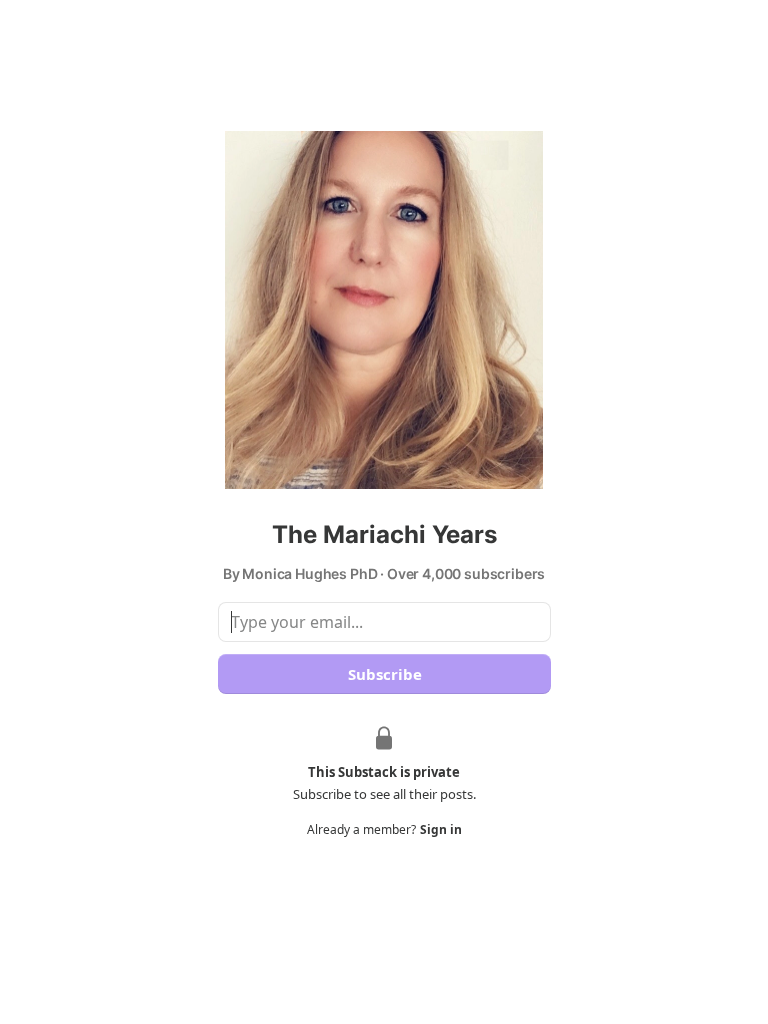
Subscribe (384, 674)
